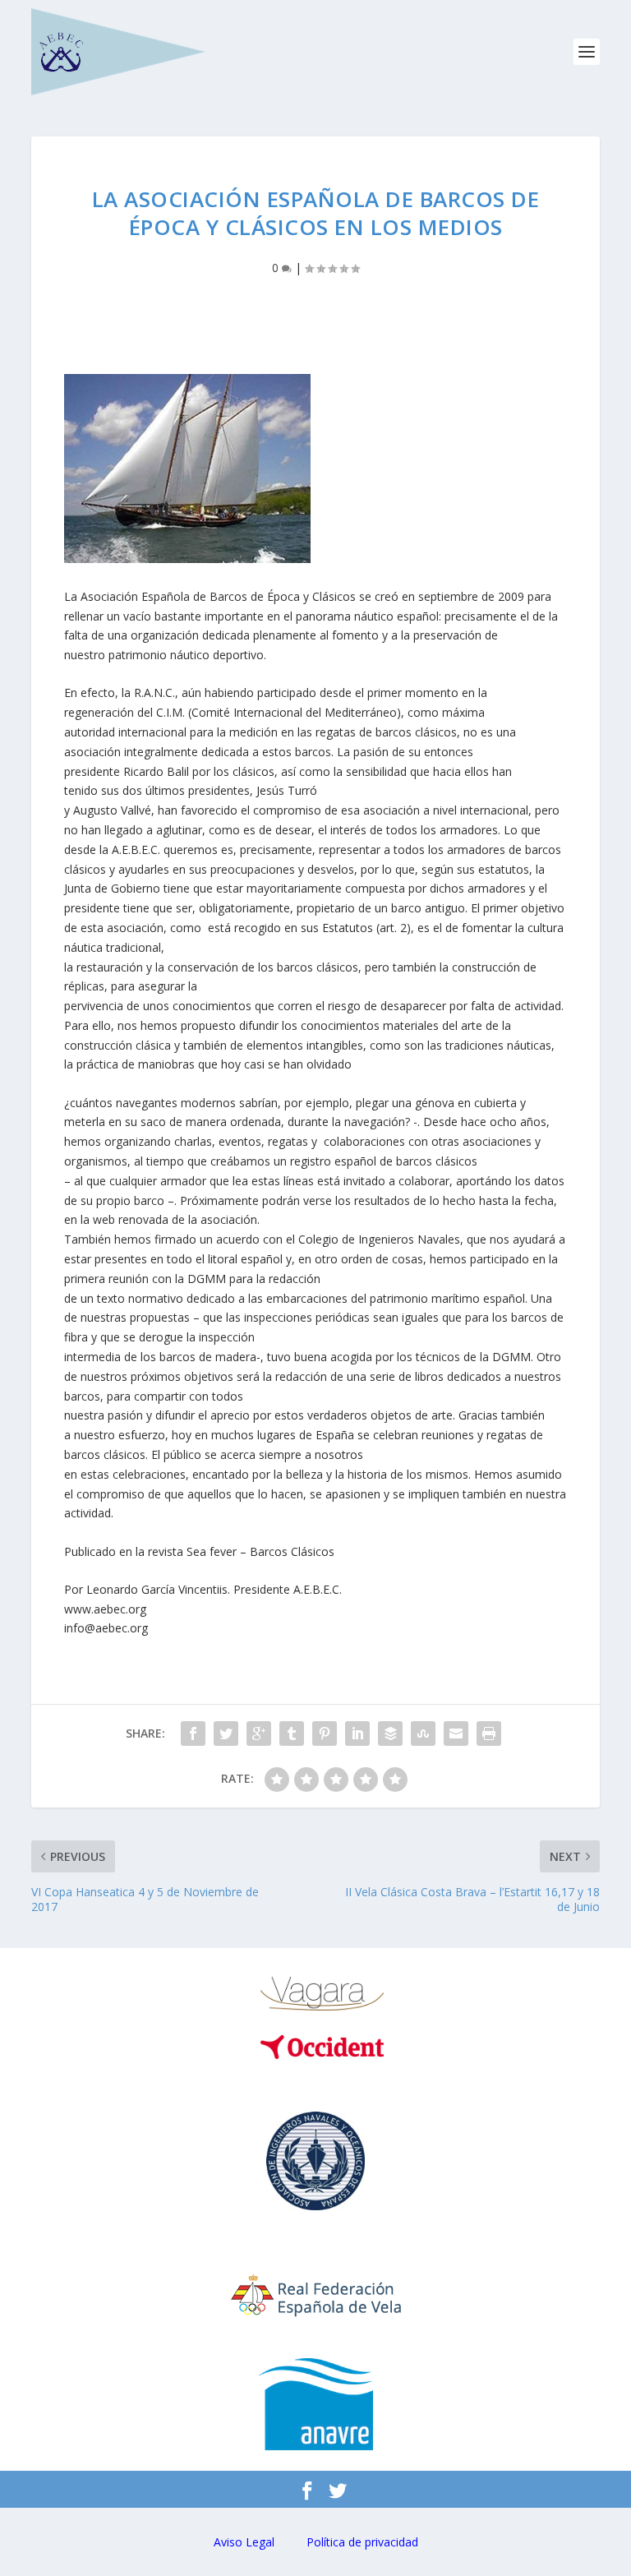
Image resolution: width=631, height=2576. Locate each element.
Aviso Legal (244, 2542)
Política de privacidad (362, 2542)
